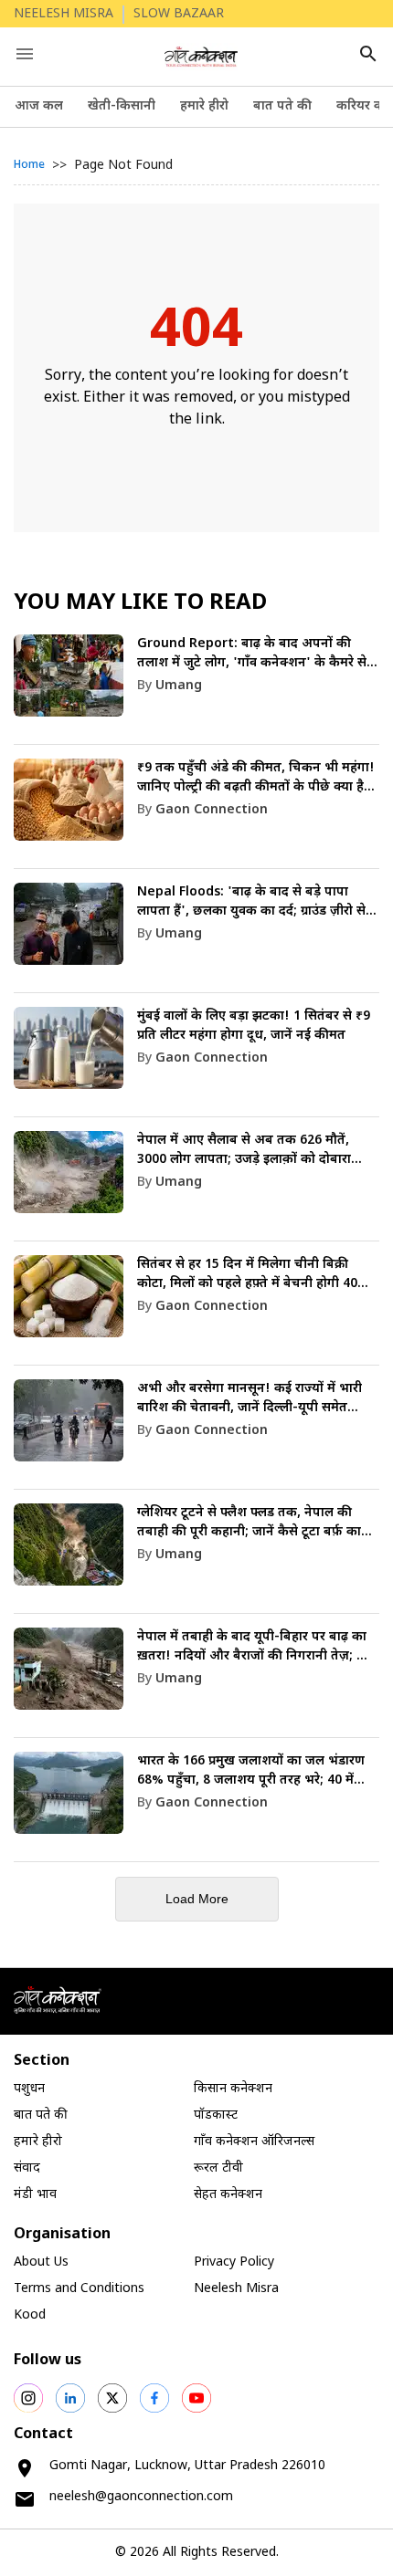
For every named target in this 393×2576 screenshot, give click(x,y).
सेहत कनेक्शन (228, 2195)
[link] (196, 690)
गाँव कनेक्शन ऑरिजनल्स (254, 2142)
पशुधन (29, 2089)
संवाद (27, 2168)
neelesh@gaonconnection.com (141, 2497)
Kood (30, 2315)
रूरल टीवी (218, 2168)
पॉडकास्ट (216, 2115)
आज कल (39, 106)
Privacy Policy (234, 2262)
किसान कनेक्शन (233, 2089)
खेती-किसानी (122, 106)
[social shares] (28, 2398)
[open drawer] (25, 54)
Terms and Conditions (79, 2289)
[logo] (202, 57)
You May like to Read (140, 603)
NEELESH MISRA (64, 14)
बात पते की (282, 106)
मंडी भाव (35, 2195)
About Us (41, 2262)
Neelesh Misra (236, 2289)
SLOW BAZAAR (179, 14)
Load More (197, 1899)
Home (29, 165)
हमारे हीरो (204, 106)
